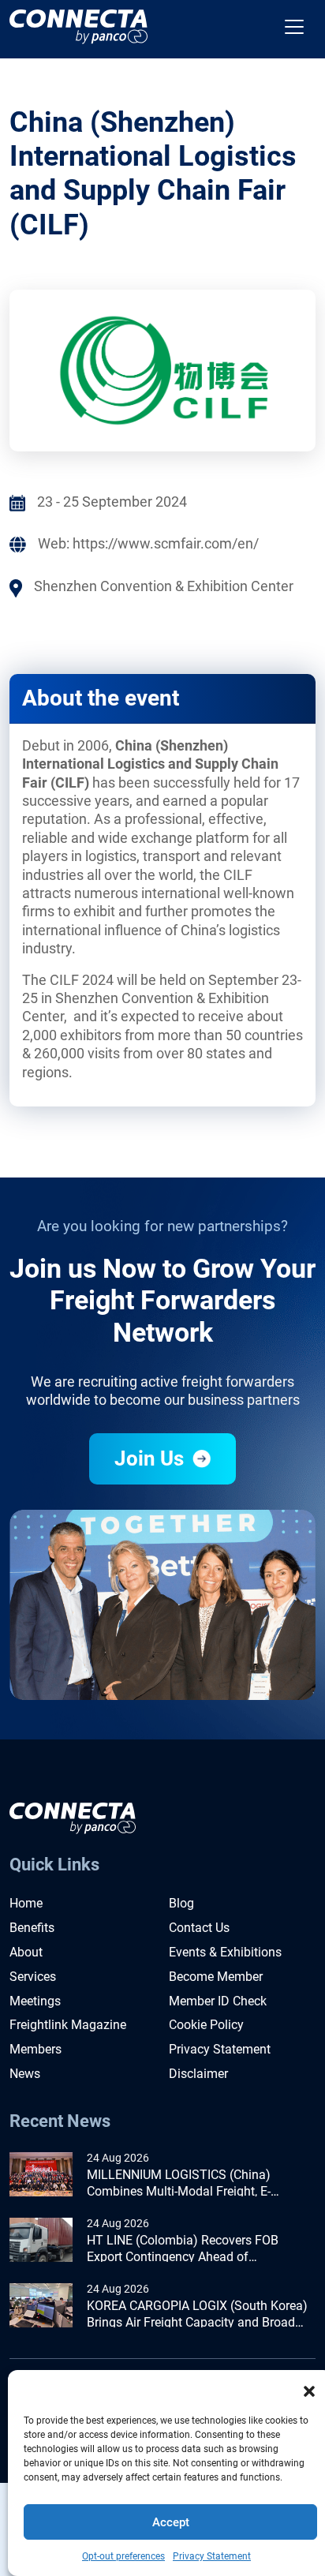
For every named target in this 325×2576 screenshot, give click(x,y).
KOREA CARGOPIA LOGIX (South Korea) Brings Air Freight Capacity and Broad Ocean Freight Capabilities (197, 2315)
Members (35, 2049)
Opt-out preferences (123, 2556)
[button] (309, 2390)
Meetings (35, 2001)
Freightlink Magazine (68, 2025)
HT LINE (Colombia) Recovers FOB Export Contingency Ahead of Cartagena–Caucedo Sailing (183, 2249)
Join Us (151, 1458)
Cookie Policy (206, 2025)
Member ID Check (218, 2001)
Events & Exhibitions (225, 1952)
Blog (181, 1903)
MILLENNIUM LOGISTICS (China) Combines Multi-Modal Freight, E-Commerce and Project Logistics (179, 2184)
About (26, 1952)
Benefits (32, 1928)
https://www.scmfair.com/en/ (166, 543)
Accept (171, 2522)
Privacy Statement (212, 2556)
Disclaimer (198, 2074)
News (25, 2074)
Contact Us (199, 1928)
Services (33, 1977)
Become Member (216, 1977)
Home (26, 1903)
